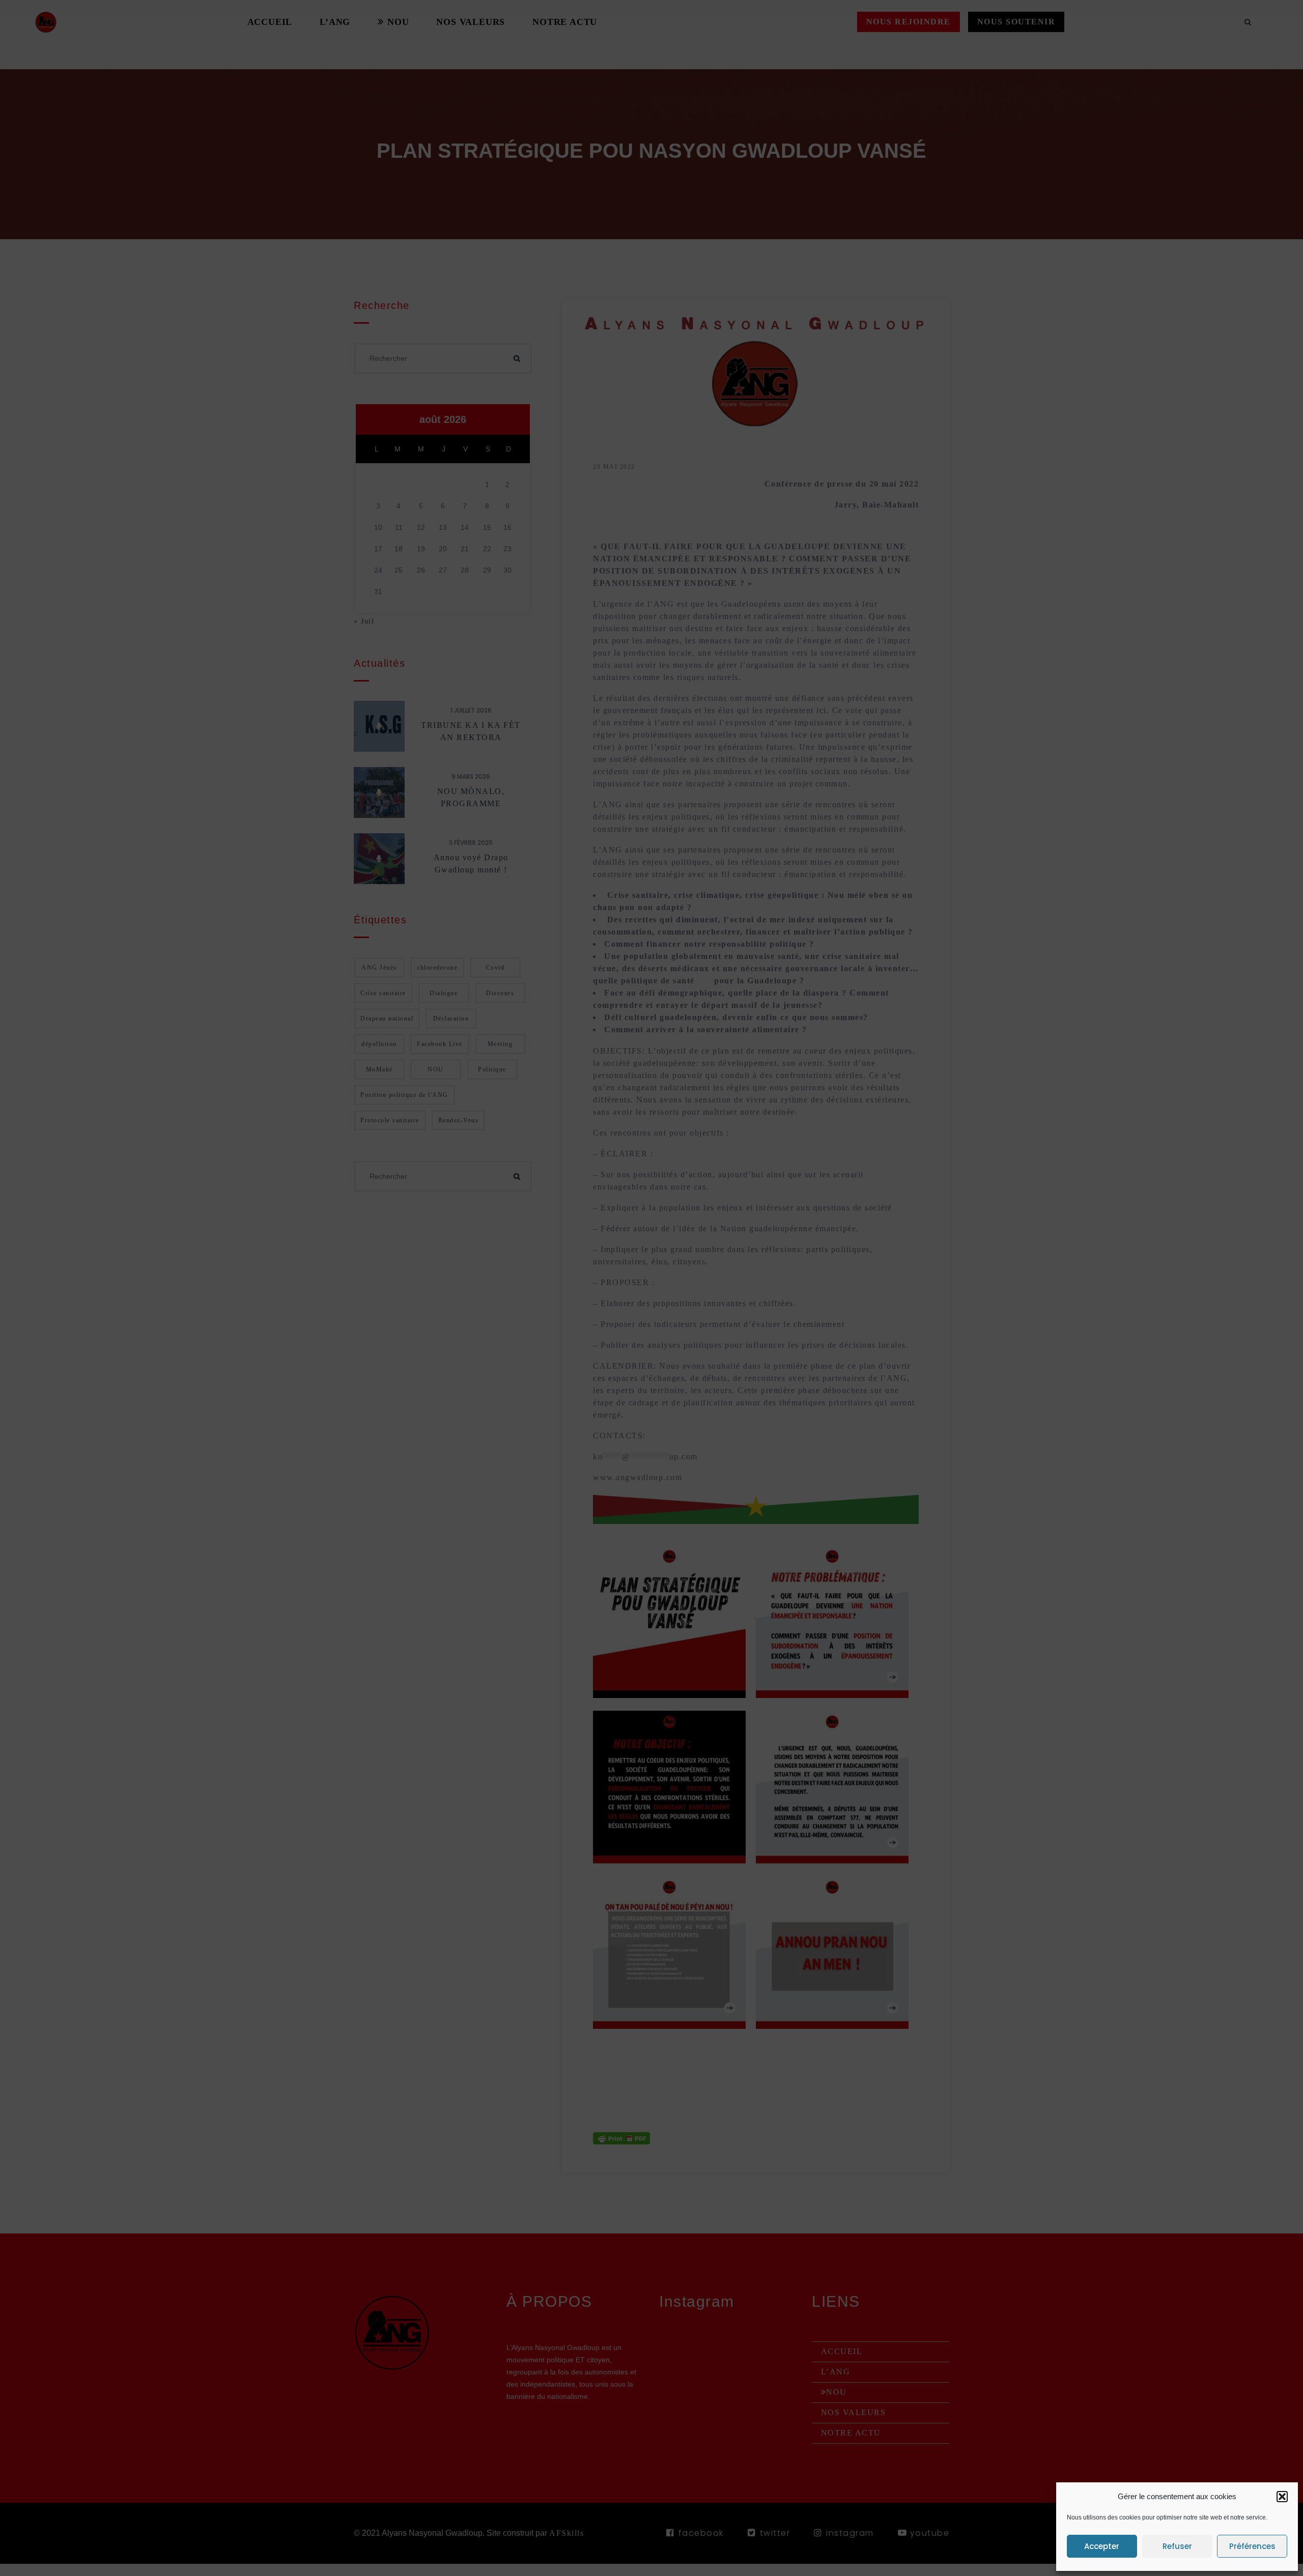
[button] (1282, 2497)
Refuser (1177, 2546)
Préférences (1252, 2546)
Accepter (1102, 2546)
